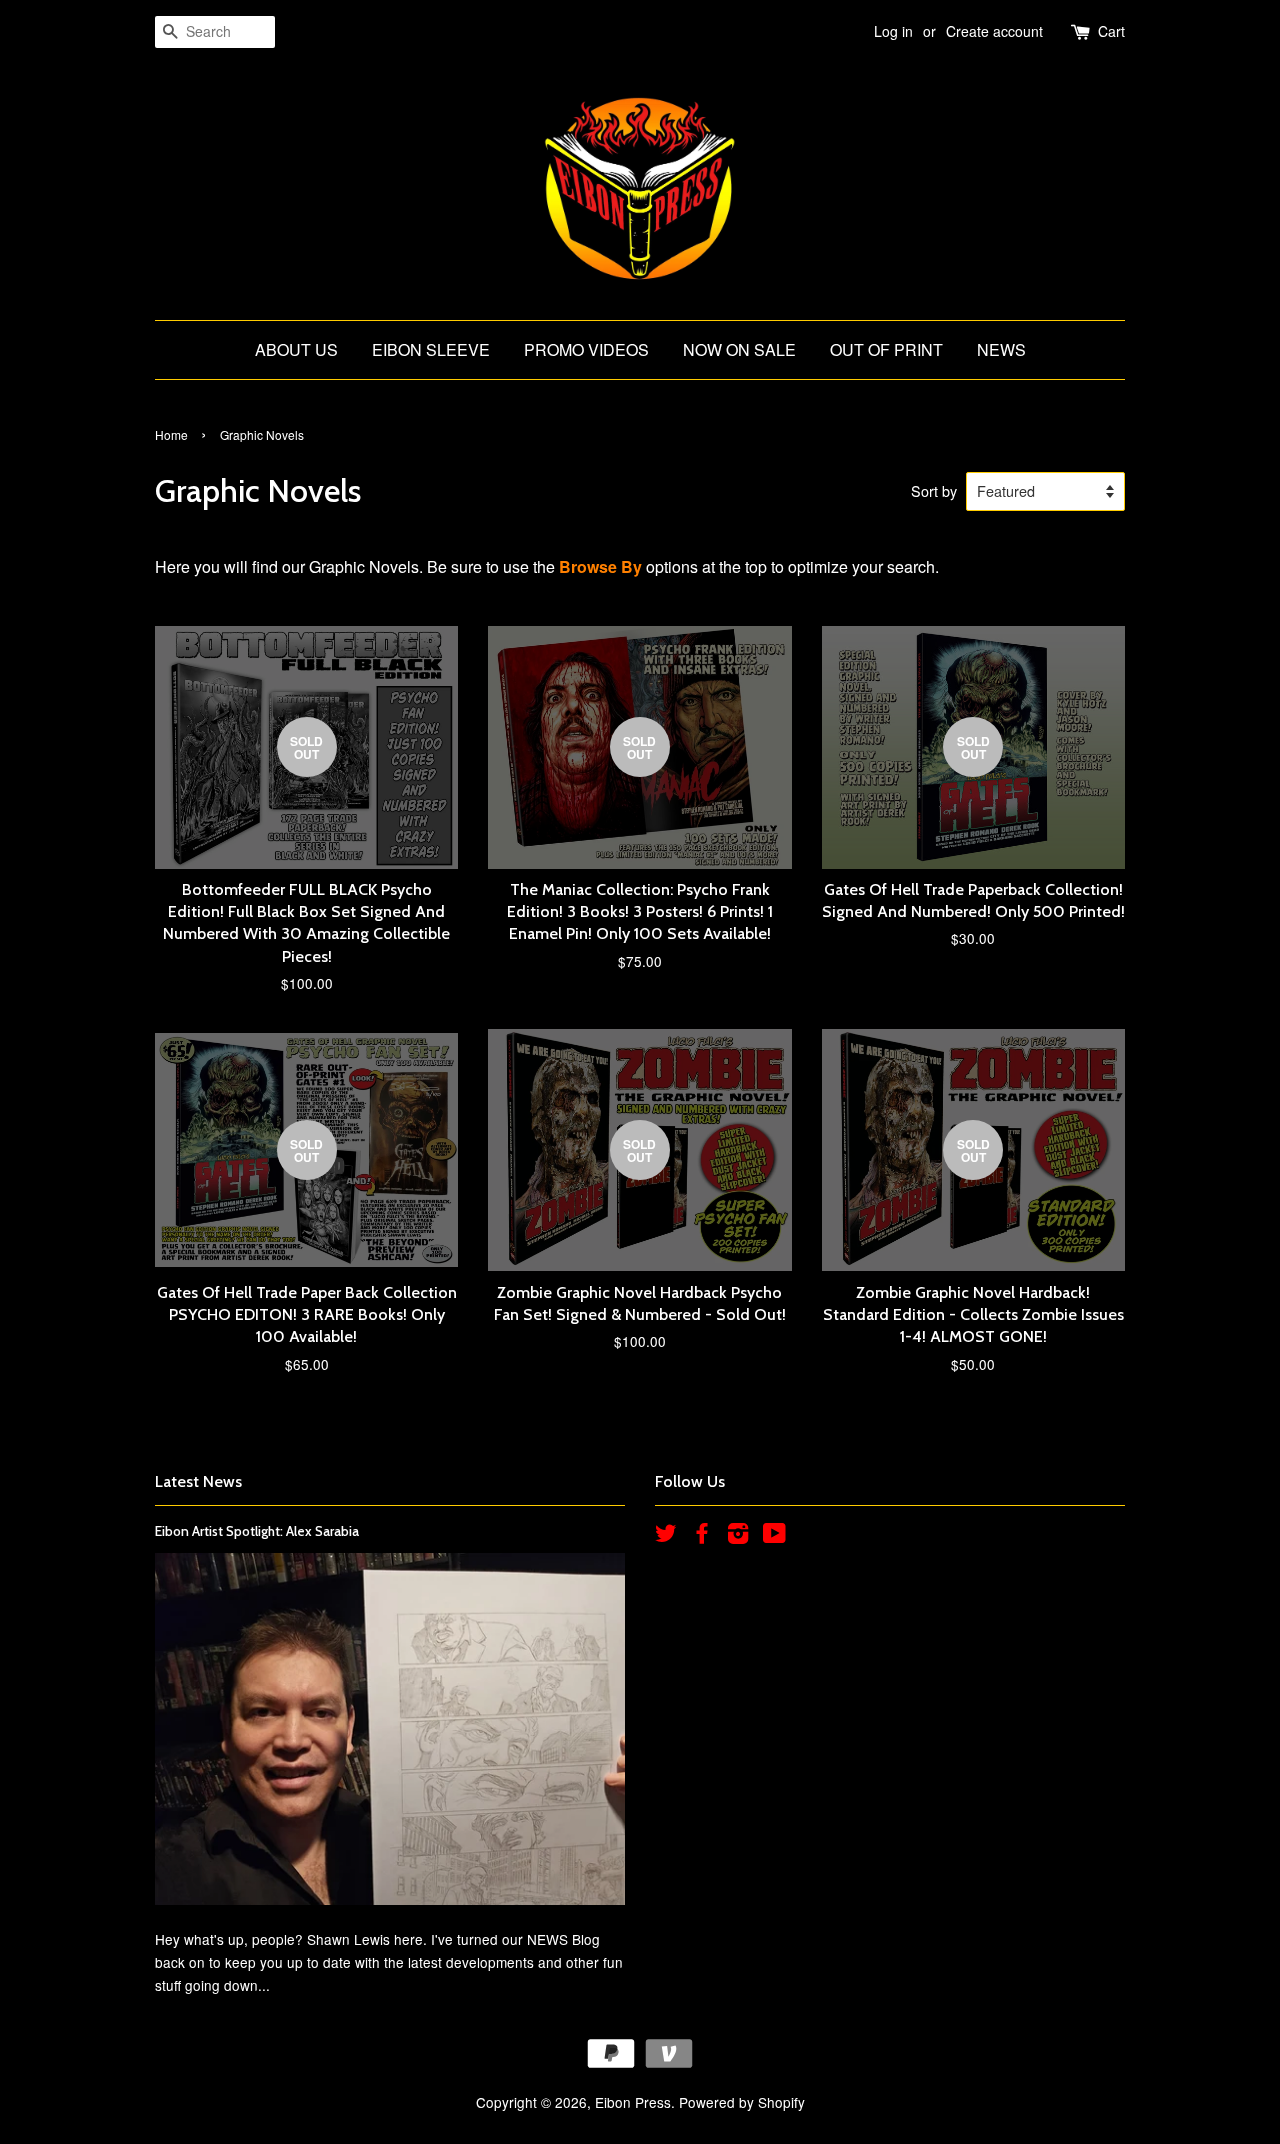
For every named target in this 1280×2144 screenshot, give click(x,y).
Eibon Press (633, 2102)
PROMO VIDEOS (586, 349)
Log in (893, 31)
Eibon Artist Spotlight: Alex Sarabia (257, 1531)
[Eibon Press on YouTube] (774, 1536)
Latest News (198, 1481)
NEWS (1001, 349)
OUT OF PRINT (886, 349)
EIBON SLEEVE (431, 349)
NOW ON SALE (739, 349)
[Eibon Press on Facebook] (702, 1536)
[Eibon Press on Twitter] (666, 1536)
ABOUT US (296, 349)
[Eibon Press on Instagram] (738, 1536)
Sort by (934, 490)
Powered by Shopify (742, 2102)
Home (171, 434)
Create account (994, 31)
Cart (1111, 31)
